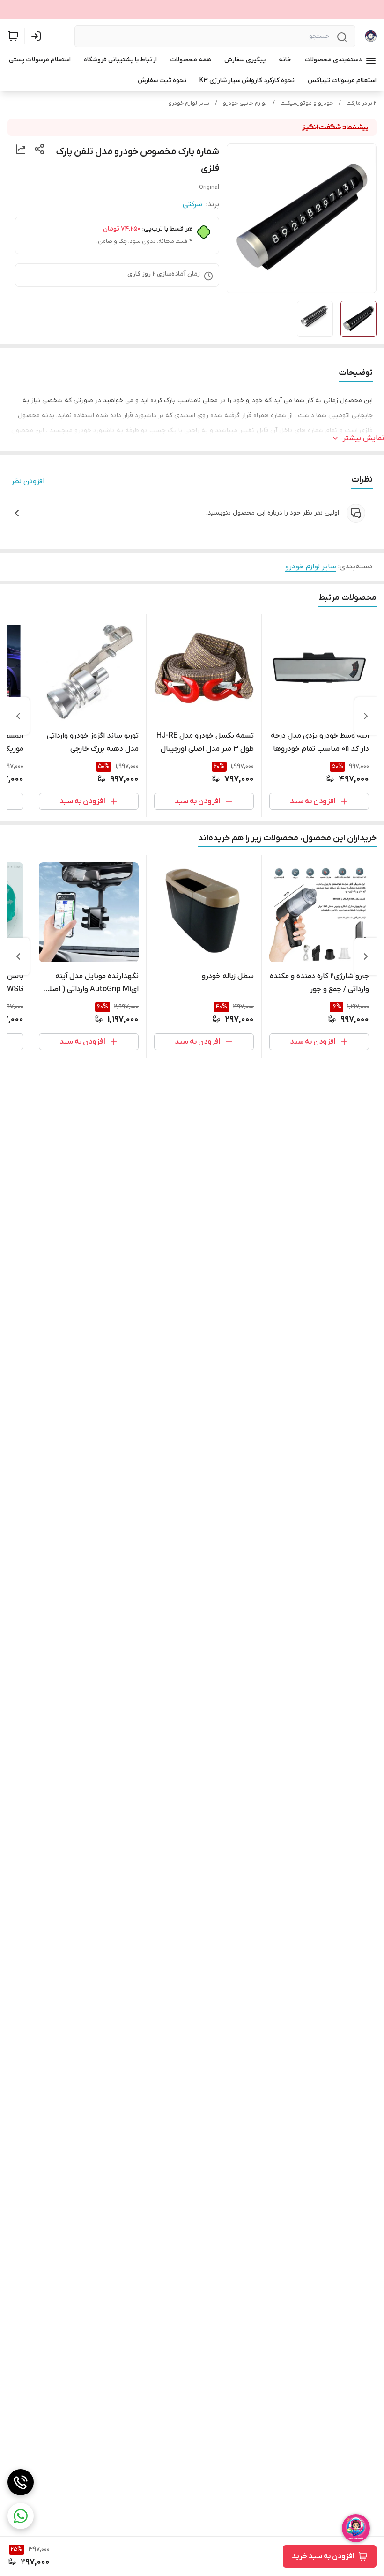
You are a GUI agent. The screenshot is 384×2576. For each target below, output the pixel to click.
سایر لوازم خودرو (189, 103)
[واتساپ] (21, 2516)
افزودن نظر (28, 481)
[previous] (366, 716)
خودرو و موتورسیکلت (307, 103)
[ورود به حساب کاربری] (38, 36)
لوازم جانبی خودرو (245, 103)
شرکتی (192, 204)
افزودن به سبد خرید (323, 2556)
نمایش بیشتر (363, 438)
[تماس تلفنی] (21, 2482)
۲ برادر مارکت (362, 103)
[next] (18, 716)
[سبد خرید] (13, 36)
